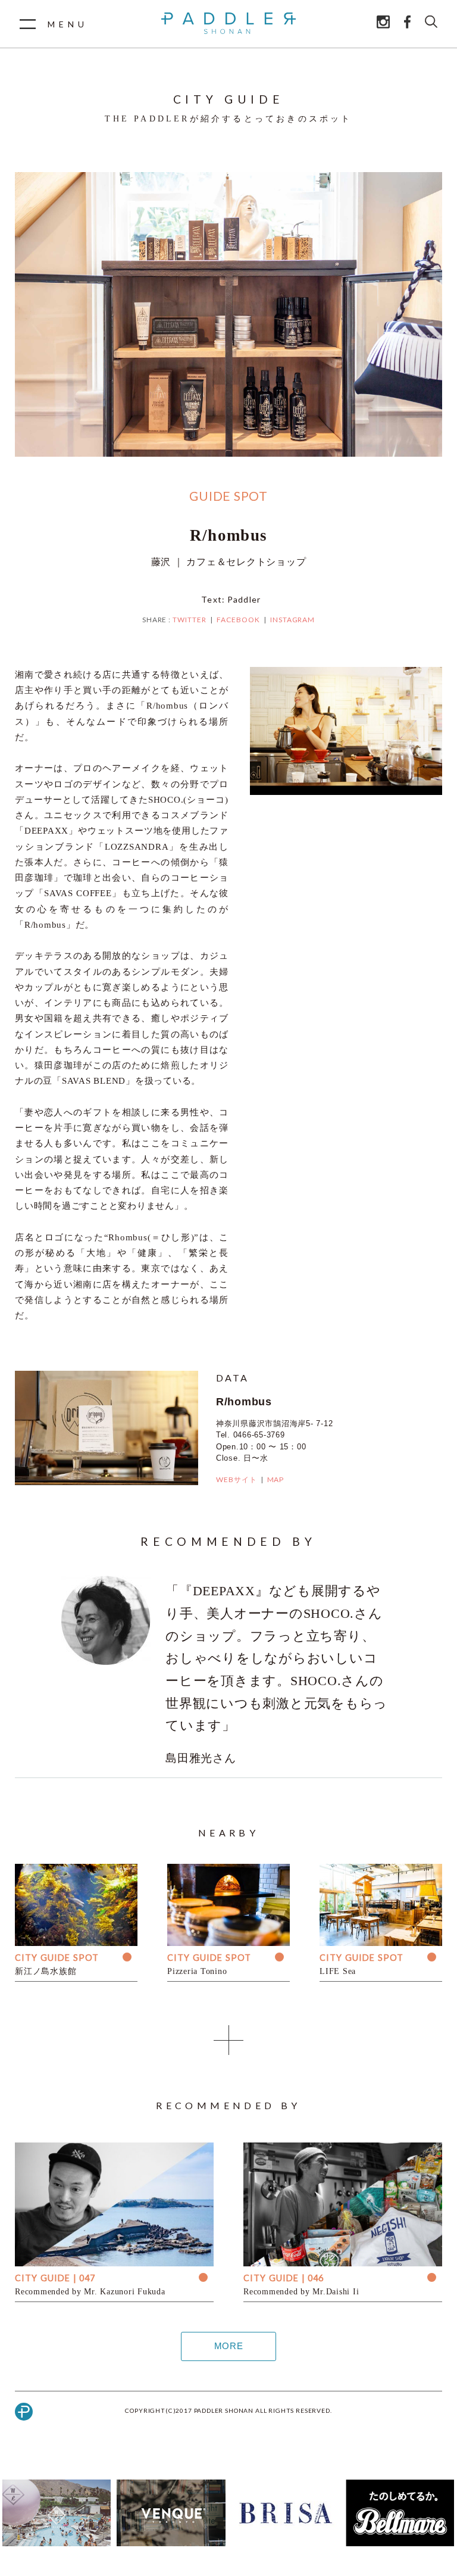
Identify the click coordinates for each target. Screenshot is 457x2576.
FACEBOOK (238, 620)
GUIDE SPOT (228, 496)
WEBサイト (237, 1479)
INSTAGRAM (293, 620)
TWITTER (190, 620)
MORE (229, 2346)
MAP (276, 1479)
